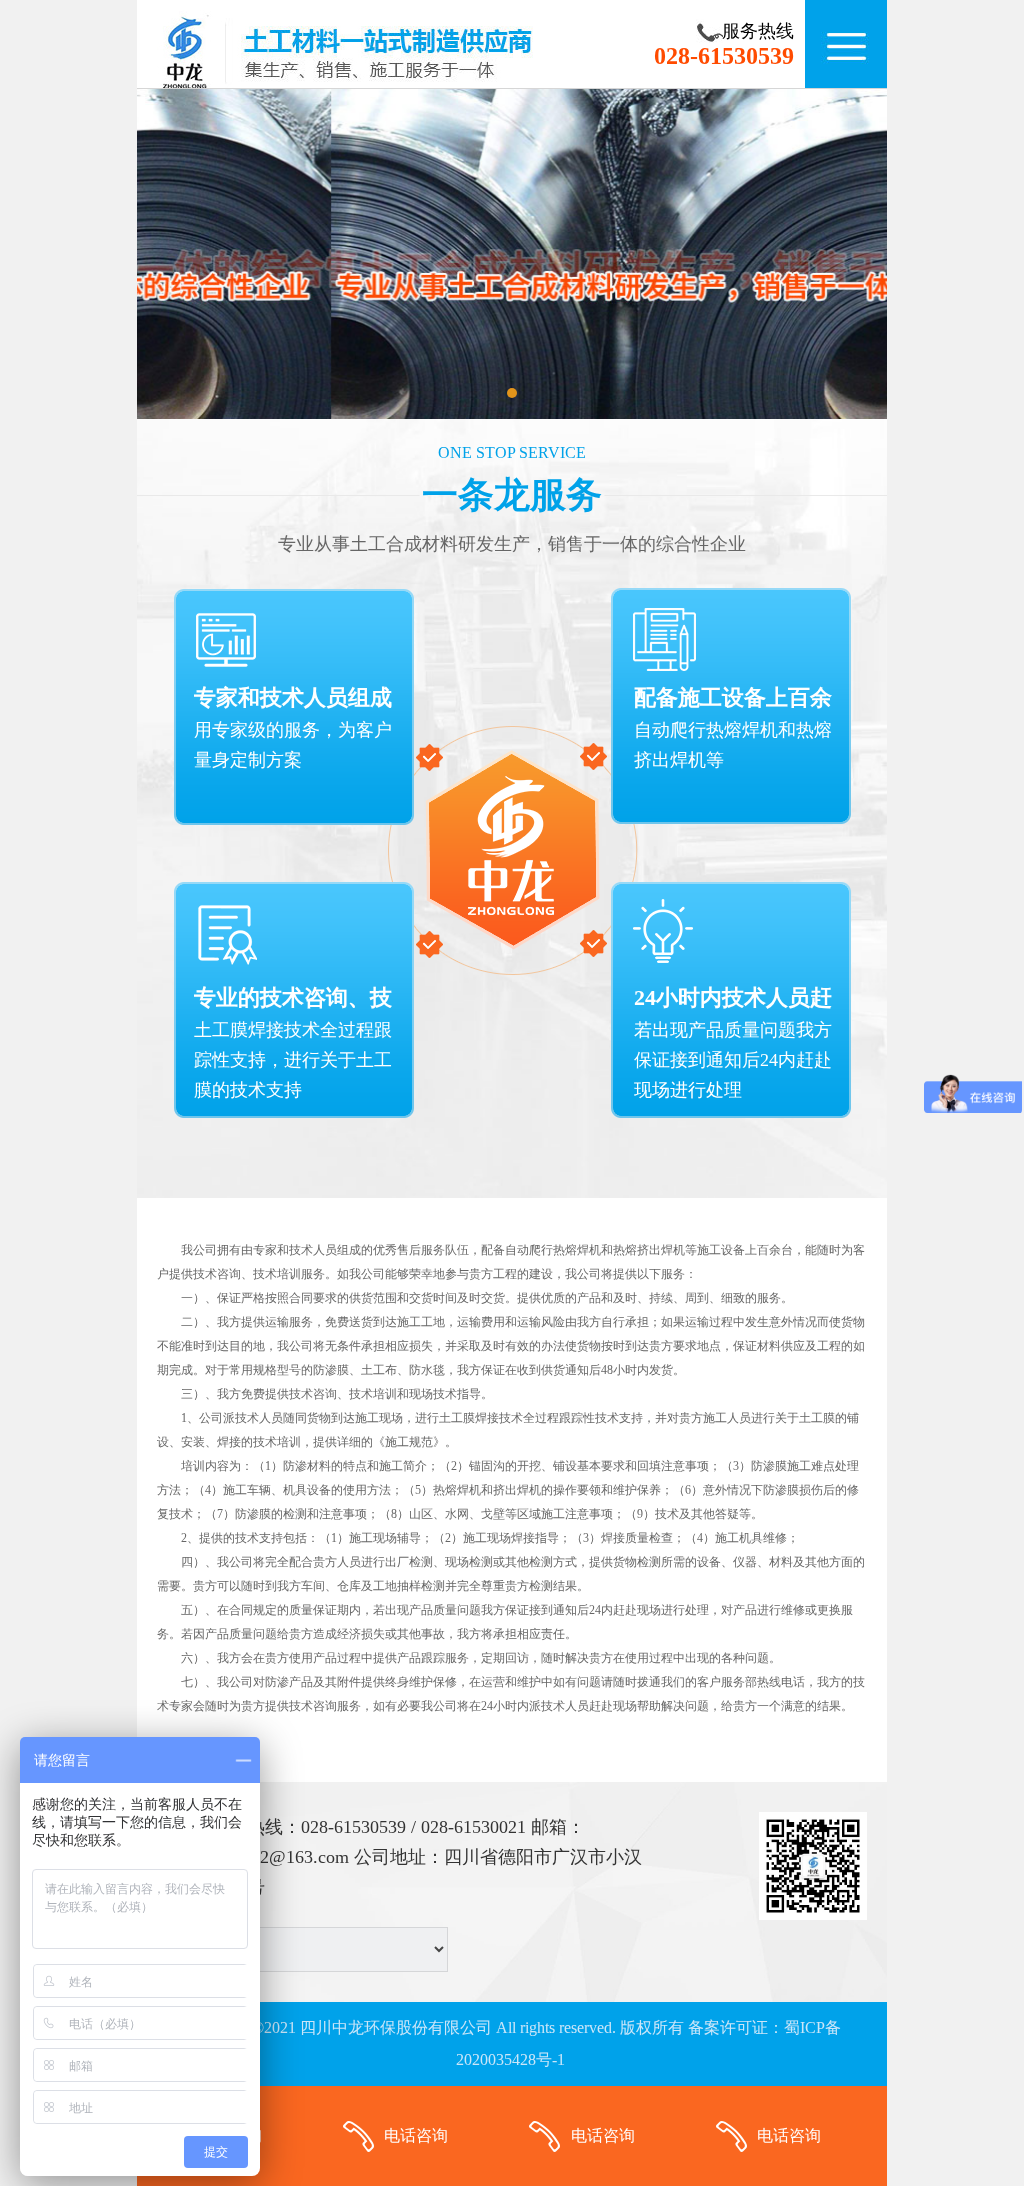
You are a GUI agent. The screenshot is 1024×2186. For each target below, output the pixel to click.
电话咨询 (416, 2135)
